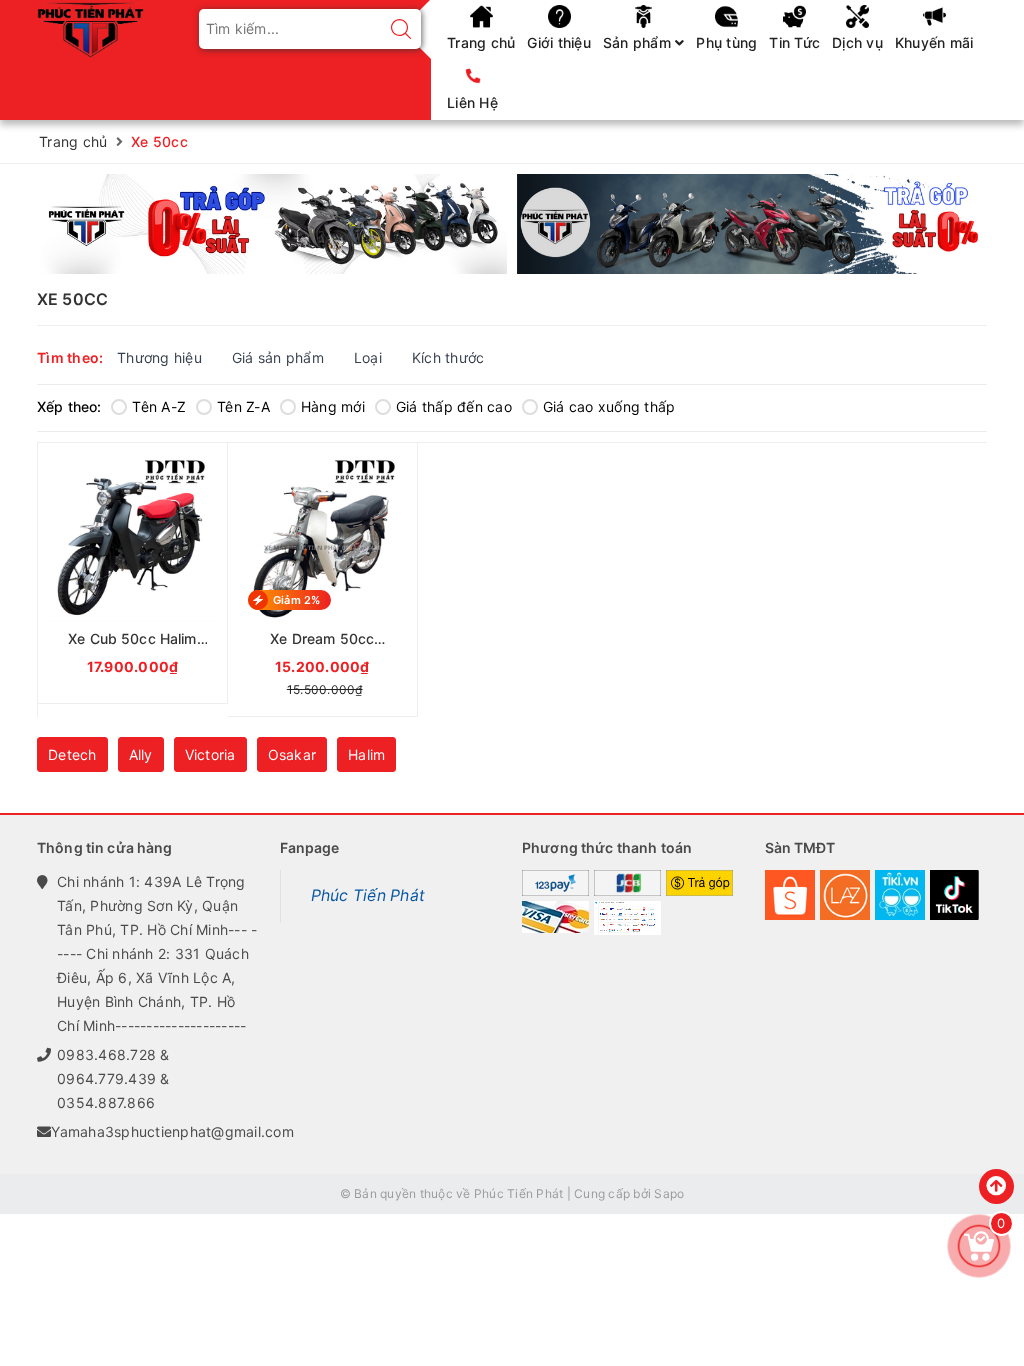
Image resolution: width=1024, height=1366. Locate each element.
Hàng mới (333, 406)
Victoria (210, 754)
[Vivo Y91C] (752, 224)
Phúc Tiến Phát (368, 895)
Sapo (669, 1193)
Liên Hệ (472, 102)
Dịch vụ (857, 42)
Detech (72, 754)
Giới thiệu (559, 42)
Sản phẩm (639, 42)
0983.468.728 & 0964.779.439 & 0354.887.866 (113, 1078)
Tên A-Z (159, 406)
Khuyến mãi (934, 42)
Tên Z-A (243, 406)
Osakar (292, 754)
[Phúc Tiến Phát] (90, 27)
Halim (366, 754)
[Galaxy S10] (272, 224)
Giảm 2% (297, 600)
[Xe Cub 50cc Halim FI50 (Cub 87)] (132, 573)
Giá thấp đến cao (454, 406)
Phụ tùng (726, 42)
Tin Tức (794, 42)
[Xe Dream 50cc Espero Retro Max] (322, 579)
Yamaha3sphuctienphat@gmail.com (172, 1131)
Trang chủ (481, 42)
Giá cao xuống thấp (609, 406)
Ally (141, 754)
